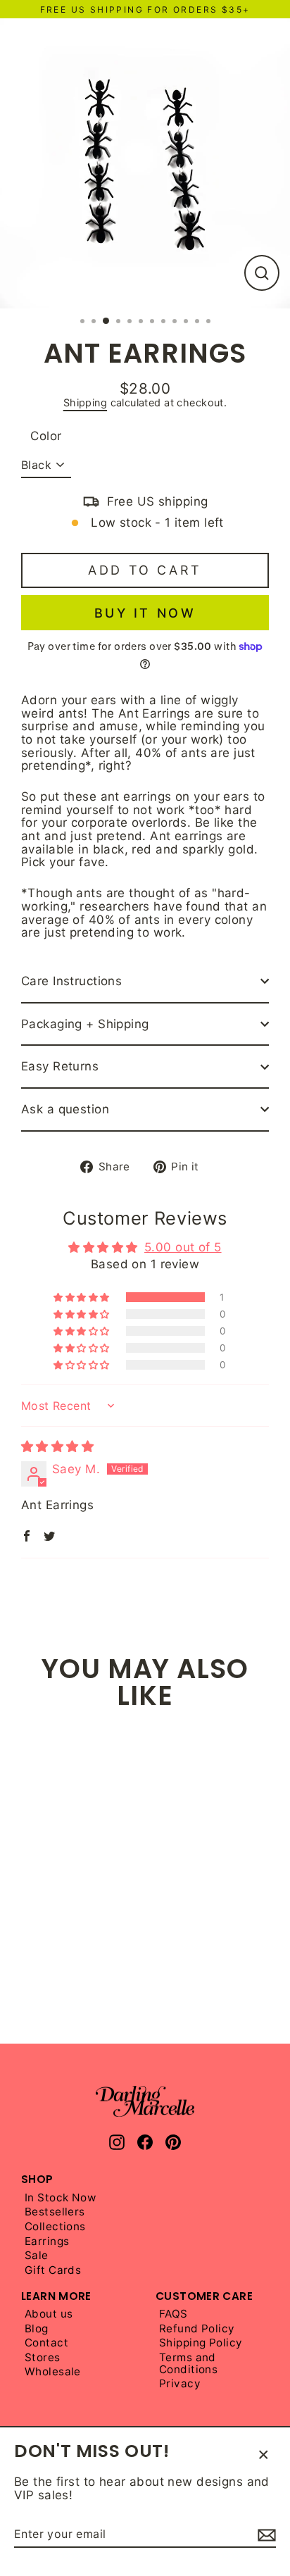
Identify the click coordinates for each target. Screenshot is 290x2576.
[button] (82, 1297)
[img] (57, 1446)
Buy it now (145, 613)
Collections (55, 2227)
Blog (37, 2329)
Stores (43, 2358)
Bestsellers (55, 2212)
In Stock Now (60, 2198)
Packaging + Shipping (85, 1024)
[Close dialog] (269, 2424)
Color (46, 436)
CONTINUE (76, 2539)
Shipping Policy (201, 2343)
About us (49, 2314)
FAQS (174, 2314)
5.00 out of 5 (183, 1247)
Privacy (180, 2384)
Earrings (47, 2242)
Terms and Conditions (188, 2364)
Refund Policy (197, 2329)
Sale (37, 2256)
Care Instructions (71, 981)
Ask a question (65, 1109)
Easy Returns (60, 1066)
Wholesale (53, 2372)
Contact (46, 2343)
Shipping (85, 402)
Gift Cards (53, 2271)
